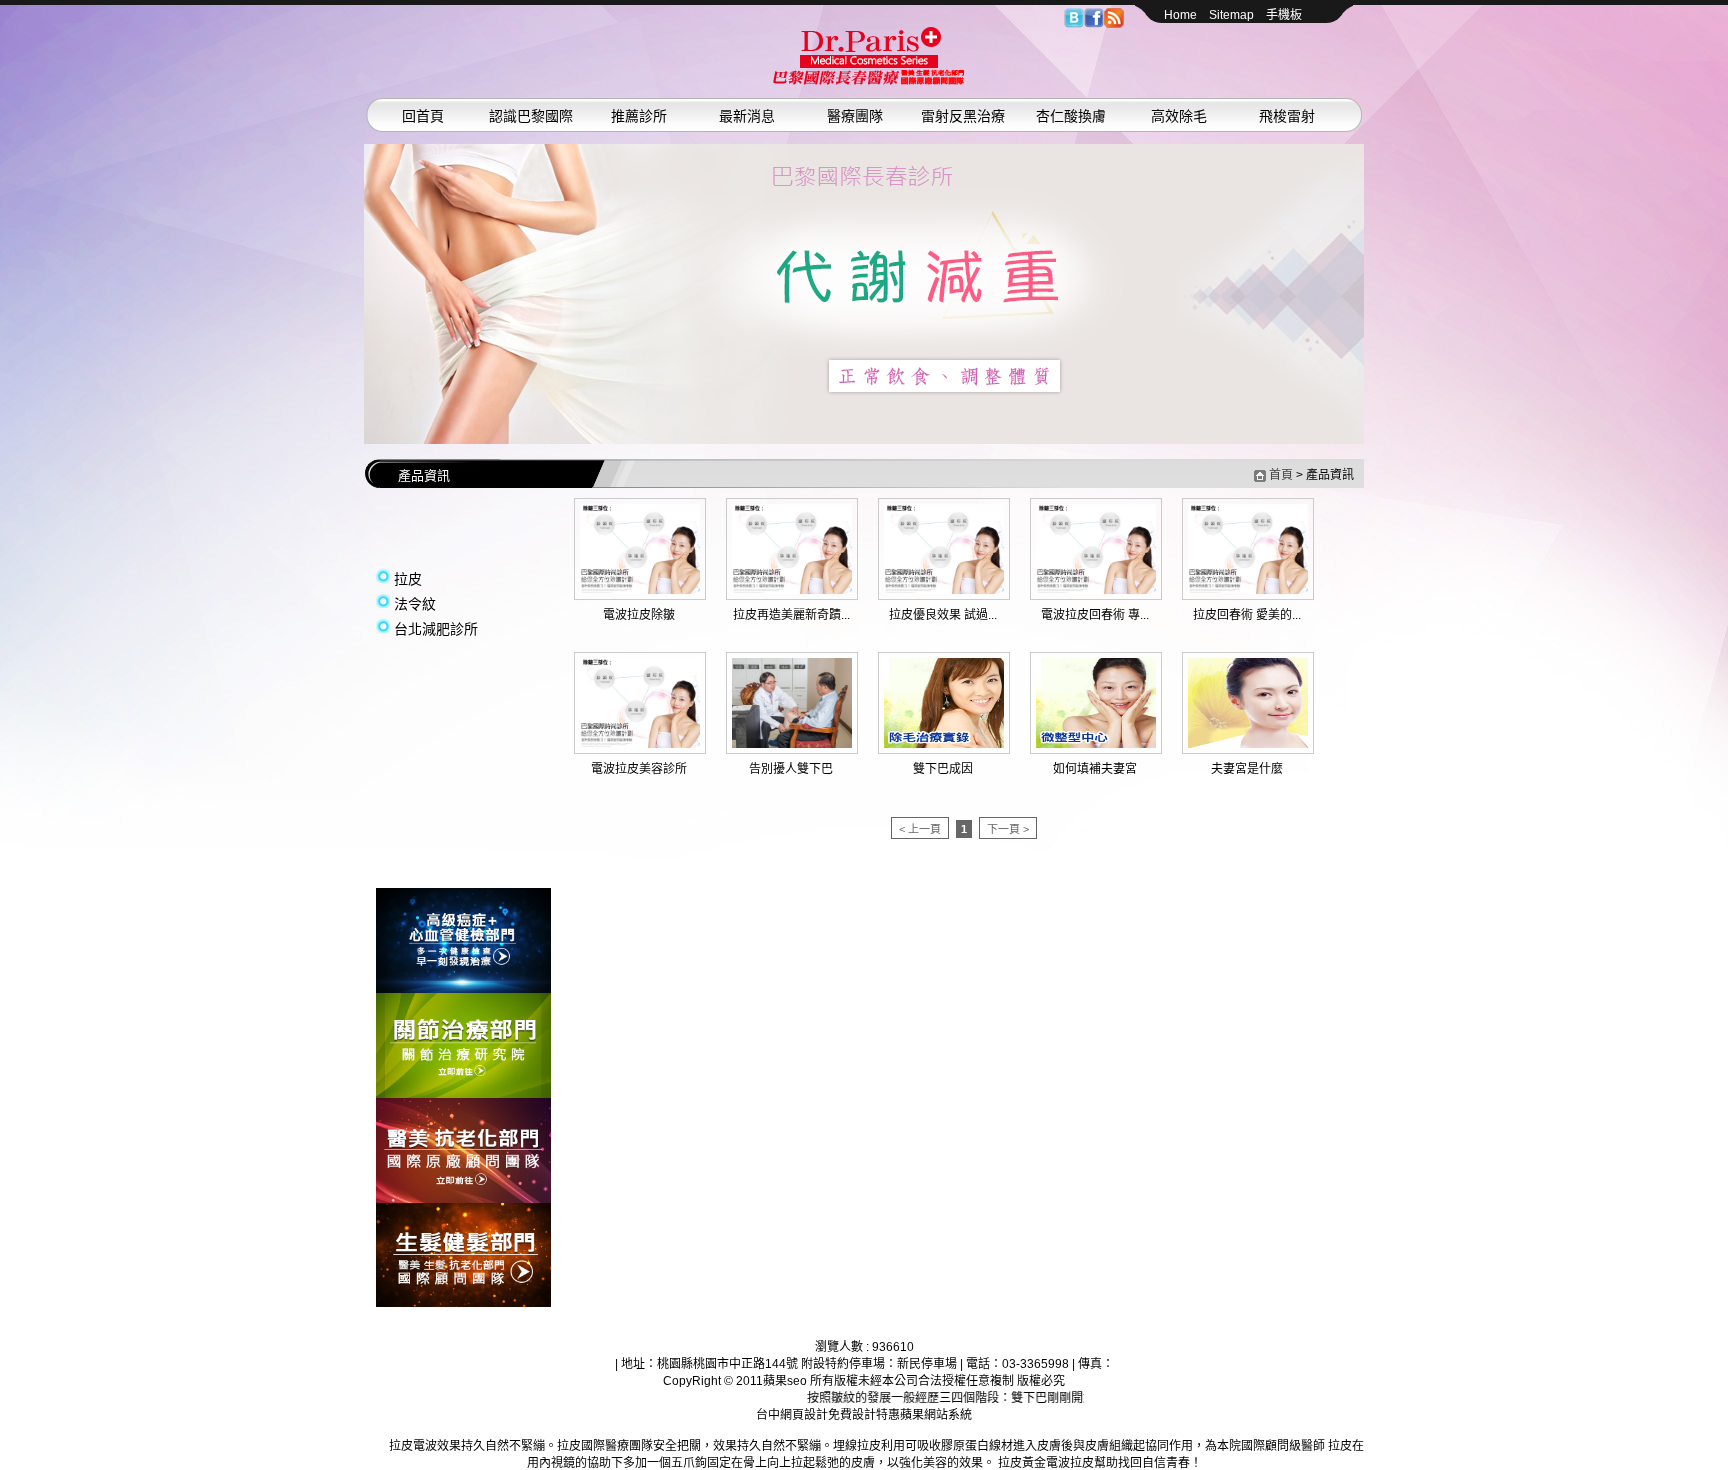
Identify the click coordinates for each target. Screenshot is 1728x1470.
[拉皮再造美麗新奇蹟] (792, 590)
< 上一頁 (920, 829)
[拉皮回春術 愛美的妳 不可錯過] (1248, 590)
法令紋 (415, 604)
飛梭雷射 (1287, 116)
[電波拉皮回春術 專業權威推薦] (1096, 590)
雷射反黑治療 (963, 116)
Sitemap (1231, 15)
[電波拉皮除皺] (640, 590)
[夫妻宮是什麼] (1248, 744)
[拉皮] (463, 989)
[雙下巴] (869, 81)
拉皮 (408, 579)
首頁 (1281, 475)
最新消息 (747, 116)
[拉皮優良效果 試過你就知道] (944, 590)
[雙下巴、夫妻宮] (864, 294)
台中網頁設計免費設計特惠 (828, 1415)
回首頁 (423, 116)
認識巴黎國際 (531, 116)
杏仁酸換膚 (1071, 116)
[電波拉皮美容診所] (640, 744)
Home (1180, 15)
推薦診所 (639, 116)
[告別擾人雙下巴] (792, 744)
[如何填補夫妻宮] (1096, 744)
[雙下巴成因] (944, 744)
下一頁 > (1008, 829)
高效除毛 (1179, 116)
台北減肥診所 (436, 629)
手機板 (1284, 15)
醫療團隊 (855, 116)
